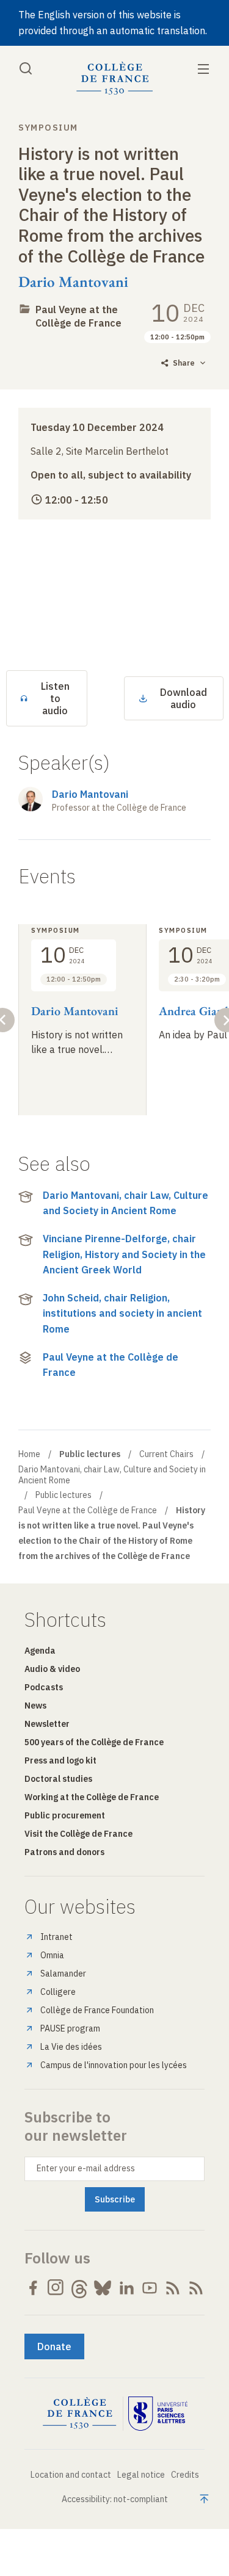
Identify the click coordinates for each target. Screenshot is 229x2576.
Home (29, 1454)
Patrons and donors (64, 1852)
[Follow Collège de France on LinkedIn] (126, 2288)
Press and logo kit (60, 1760)
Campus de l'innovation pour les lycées (114, 2065)
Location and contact (71, 2475)
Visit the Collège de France (78, 1834)
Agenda (40, 1651)
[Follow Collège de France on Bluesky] (103, 2288)
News (35, 1706)
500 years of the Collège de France (94, 1742)
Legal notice (141, 2475)
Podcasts (44, 1687)
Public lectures (64, 1495)
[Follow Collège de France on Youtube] (150, 2288)
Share (184, 363)
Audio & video (52, 1669)
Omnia (52, 1955)
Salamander (63, 1974)
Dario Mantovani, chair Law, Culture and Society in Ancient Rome (125, 1203)
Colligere (58, 1992)
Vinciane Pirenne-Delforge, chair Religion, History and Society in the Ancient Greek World (124, 1254)
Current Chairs (166, 1454)
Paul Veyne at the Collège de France (78, 316)
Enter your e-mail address (86, 2168)
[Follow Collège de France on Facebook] (33, 2288)
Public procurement (65, 1815)
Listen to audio (55, 698)
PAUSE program (70, 2028)
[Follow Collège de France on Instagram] (56, 2288)
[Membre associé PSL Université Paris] (158, 2414)
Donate (54, 2346)
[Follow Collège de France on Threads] (79, 2288)
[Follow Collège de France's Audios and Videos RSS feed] (196, 2288)
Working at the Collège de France (92, 1797)
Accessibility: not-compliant (115, 2499)
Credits (185, 2475)
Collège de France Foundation (97, 2010)
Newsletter (47, 1724)
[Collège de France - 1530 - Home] (115, 78)
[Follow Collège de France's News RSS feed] (173, 2288)
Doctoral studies (58, 1779)
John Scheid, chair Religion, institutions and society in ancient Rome (122, 1313)
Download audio (184, 698)
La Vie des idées (71, 2047)
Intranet (56, 1937)
